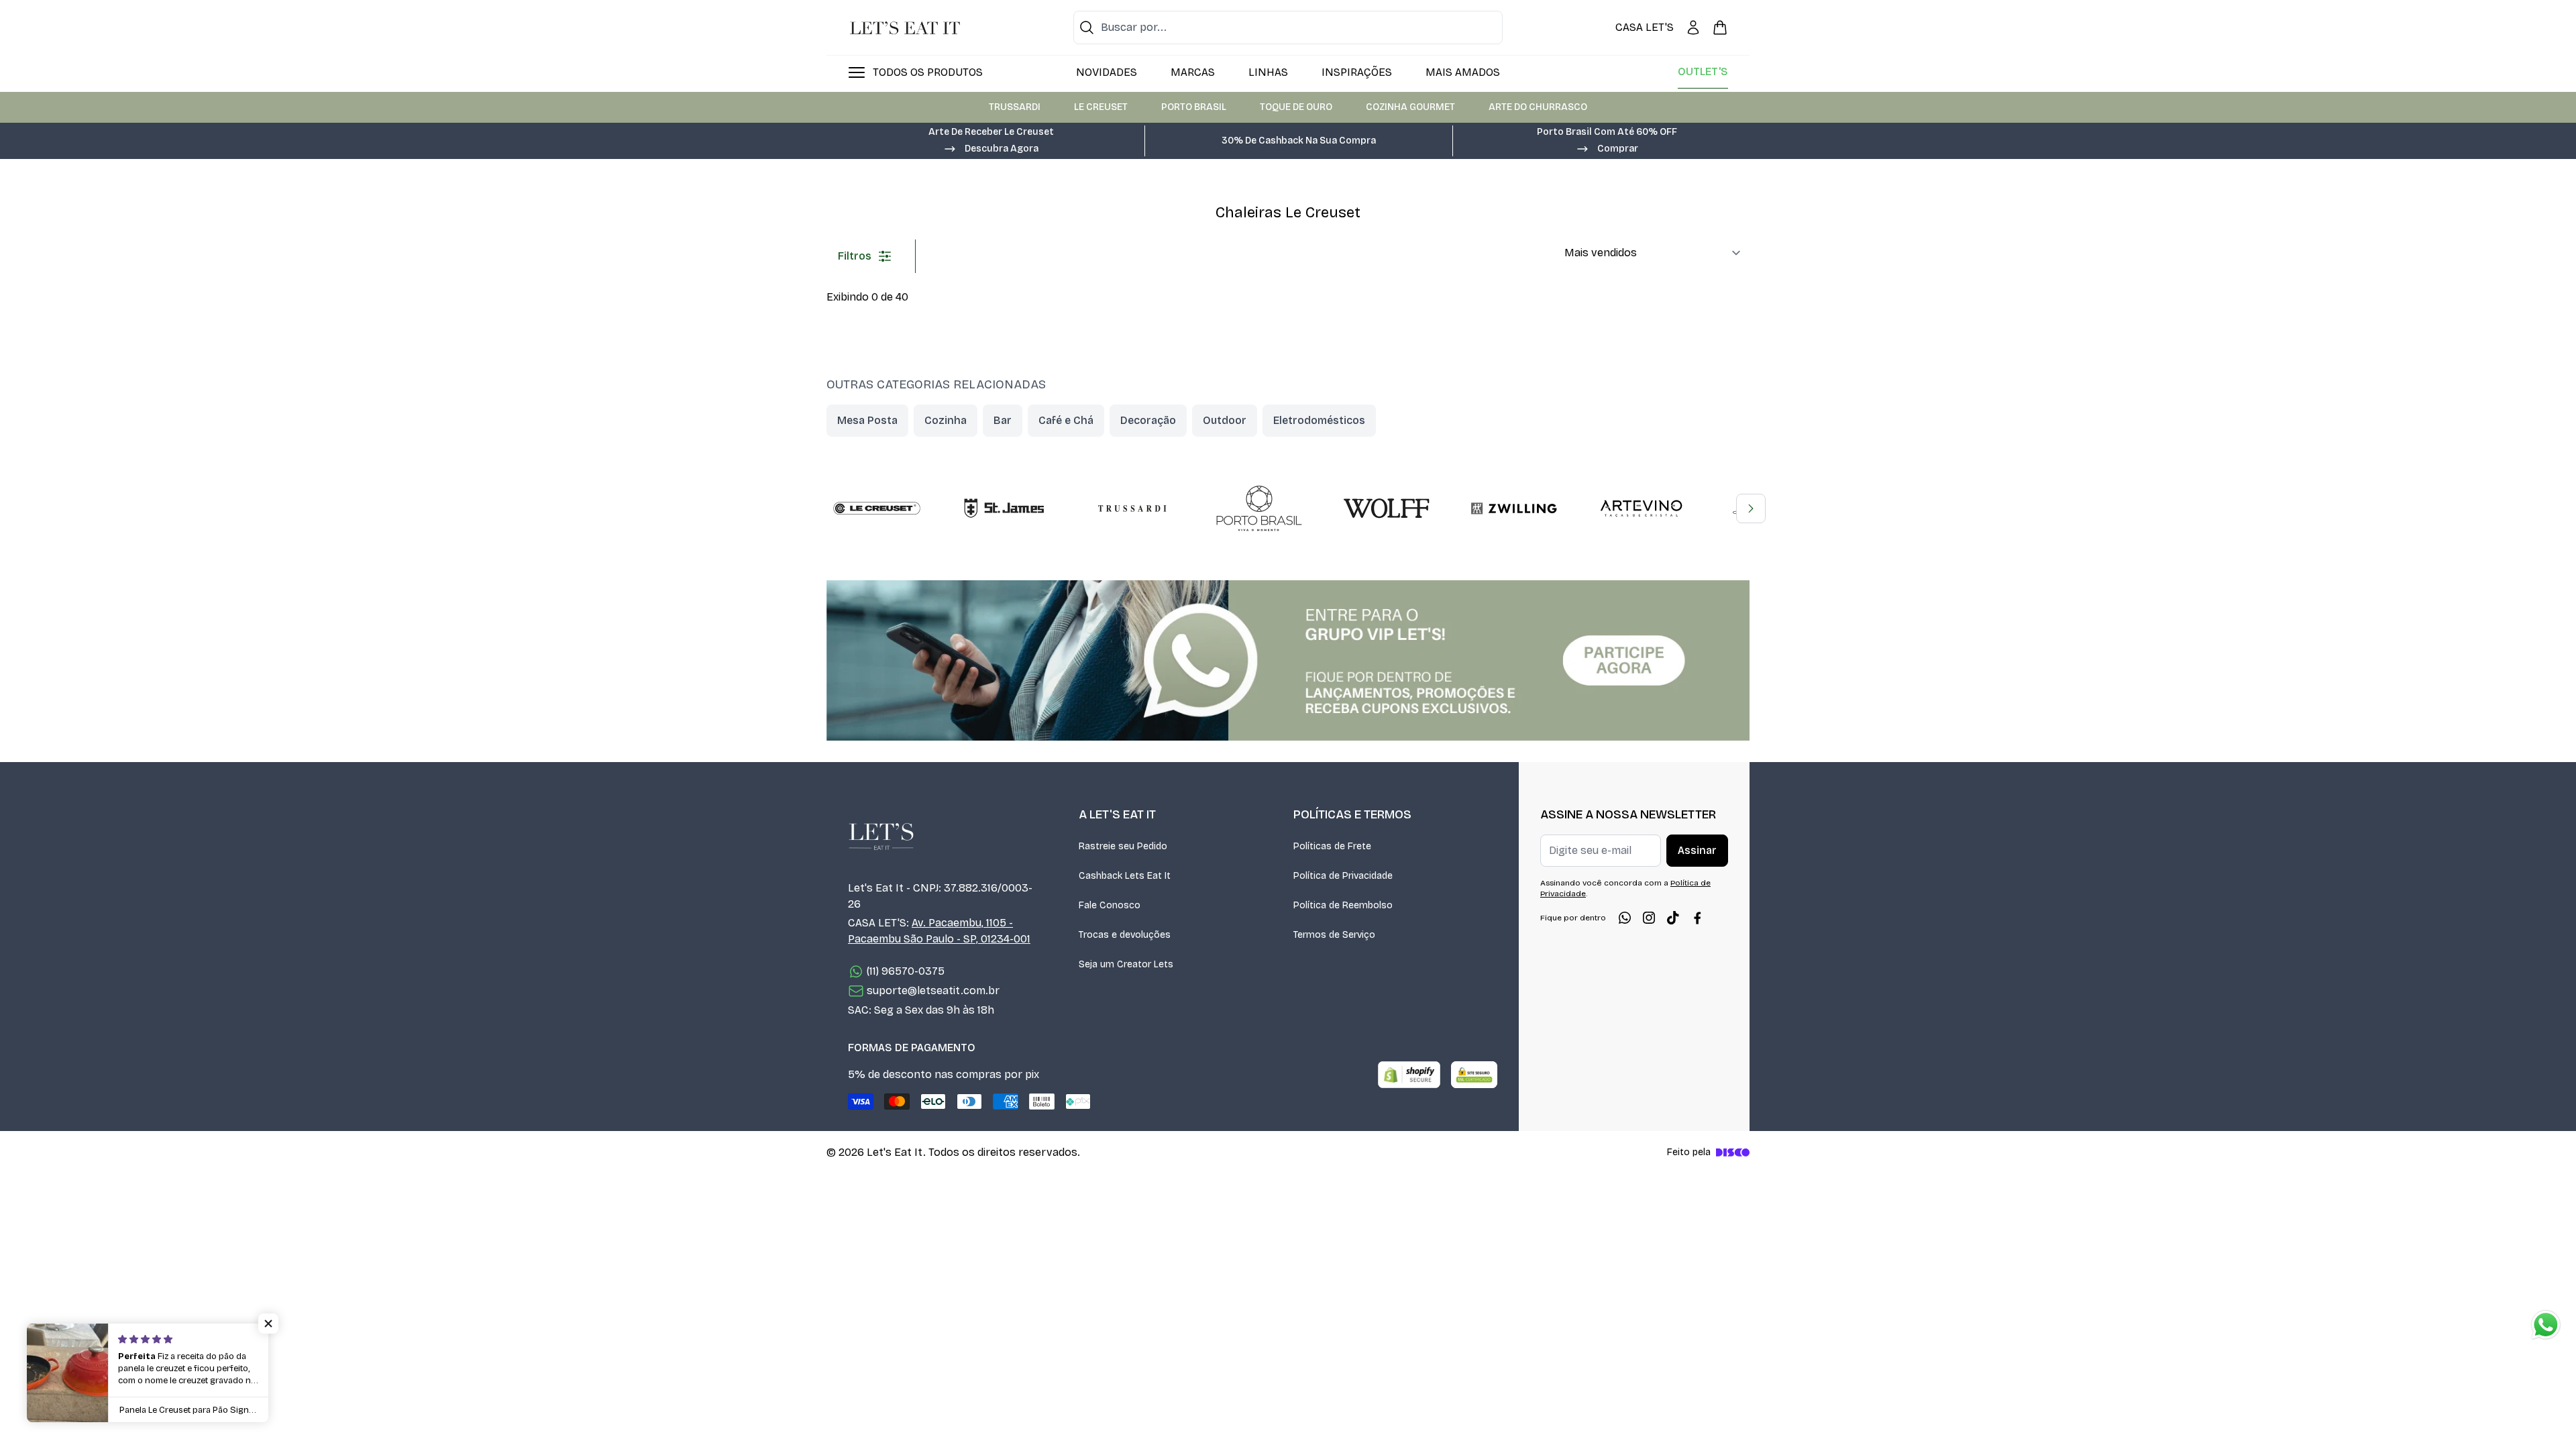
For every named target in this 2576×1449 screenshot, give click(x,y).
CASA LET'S (1645, 27)
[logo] (905, 28)
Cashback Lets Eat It (1125, 876)
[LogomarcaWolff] (1387, 508)
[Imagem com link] (1288, 660)
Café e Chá (1066, 420)
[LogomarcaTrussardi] (1132, 508)
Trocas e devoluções (1125, 935)
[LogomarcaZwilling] (1514, 508)
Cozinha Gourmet (1410, 107)
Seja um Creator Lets (1126, 964)
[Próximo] (1751, 508)
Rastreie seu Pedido (1123, 846)
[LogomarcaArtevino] (1642, 508)
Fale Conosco (1110, 905)
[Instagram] (1649, 918)
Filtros (855, 256)
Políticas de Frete (1332, 846)
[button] (991, 148)
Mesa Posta (867, 420)
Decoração (1148, 420)
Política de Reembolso (1343, 905)
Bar (1003, 420)
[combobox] (1288, 28)
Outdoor (1225, 420)
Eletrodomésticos (1319, 420)
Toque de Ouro (1296, 107)
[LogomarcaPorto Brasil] (1259, 508)
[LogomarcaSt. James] (1004, 508)
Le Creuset (1101, 107)
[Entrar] (1693, 28)
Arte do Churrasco (1538, 107)
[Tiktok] (1673, 918)
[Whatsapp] (1625, 918)
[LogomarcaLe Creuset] (877, 508)
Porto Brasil (1194, 107)
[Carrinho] (1720, 28)
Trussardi (1015, 107)
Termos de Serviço (1334, 935)
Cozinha (946, 420)
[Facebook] (1697, 918)
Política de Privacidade (1343, 876)
